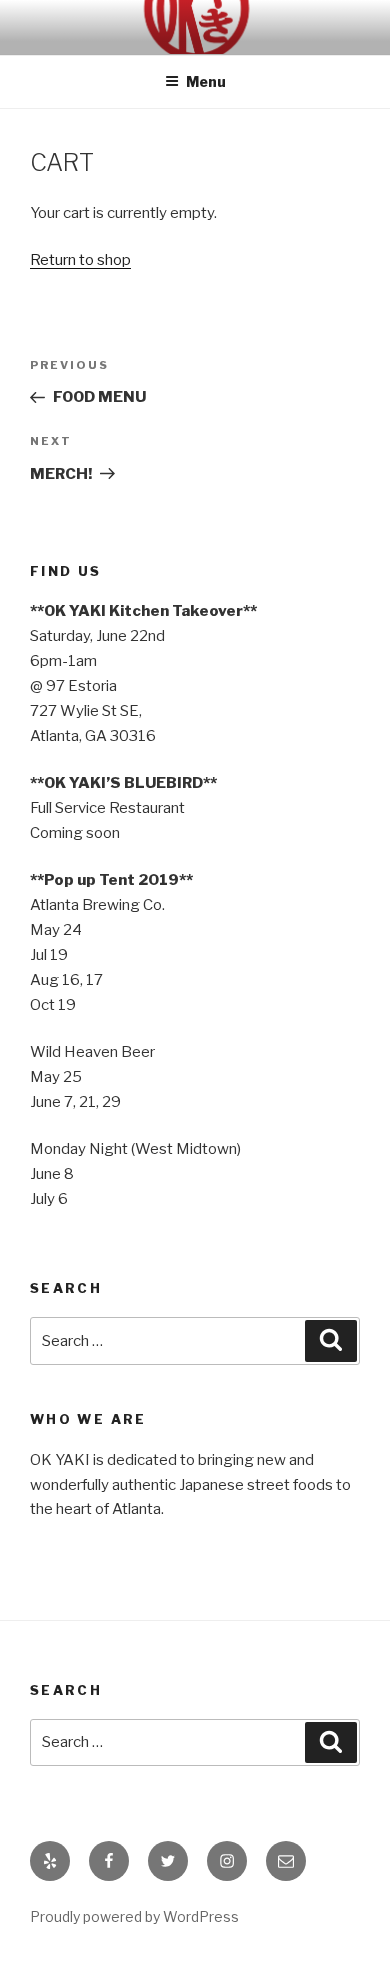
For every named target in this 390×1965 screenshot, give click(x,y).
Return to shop (80, 260)
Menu (206, 81)
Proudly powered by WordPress (134, 1916)
